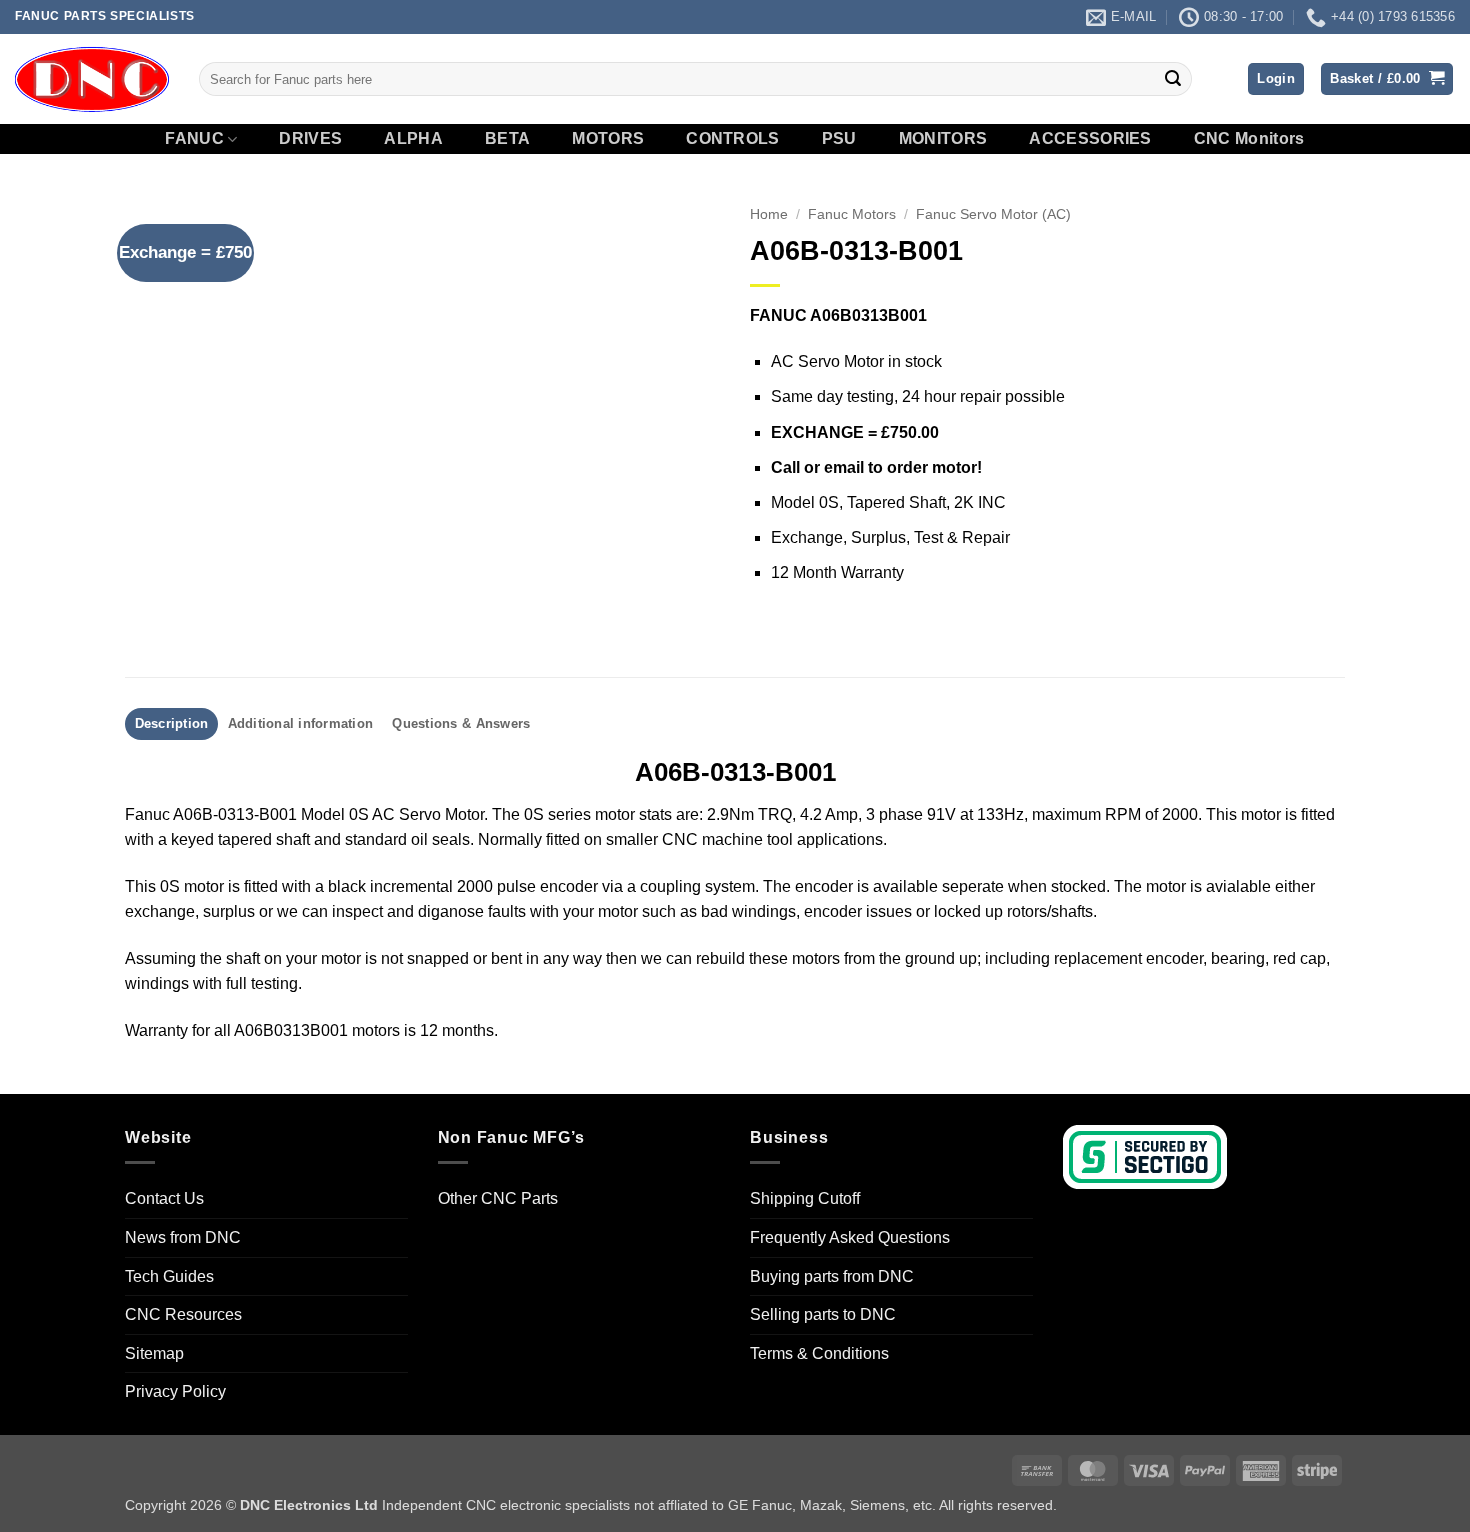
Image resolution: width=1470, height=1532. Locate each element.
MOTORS (608, 139)
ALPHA (413, 139)
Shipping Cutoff (805, 1198)
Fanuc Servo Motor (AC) (993, 214)
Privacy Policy (175, 1391)
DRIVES (310, 139)
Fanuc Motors (852, 214)
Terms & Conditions (819, 1353)
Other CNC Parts (498, 1198)
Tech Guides (169, 1276)
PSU (839, 139)
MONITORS (943, 139)
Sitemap (154, 1353)
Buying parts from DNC (832, 1276)
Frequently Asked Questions (850, 1237)
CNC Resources (183, 1314)
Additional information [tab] (301, 723)
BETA (507, 139)
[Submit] (1173, 79)
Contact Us (164, 1198)
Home (769, 214)
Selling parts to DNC (823, 1314)
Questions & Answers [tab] (461, 723)
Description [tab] (172, 723)
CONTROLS (733, 139)
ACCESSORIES (1090, 139)
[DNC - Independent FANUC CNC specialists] (92, 79)
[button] (1276, 79)
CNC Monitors (1249, 139)
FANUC (194, 138)
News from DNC (183, 1237)
